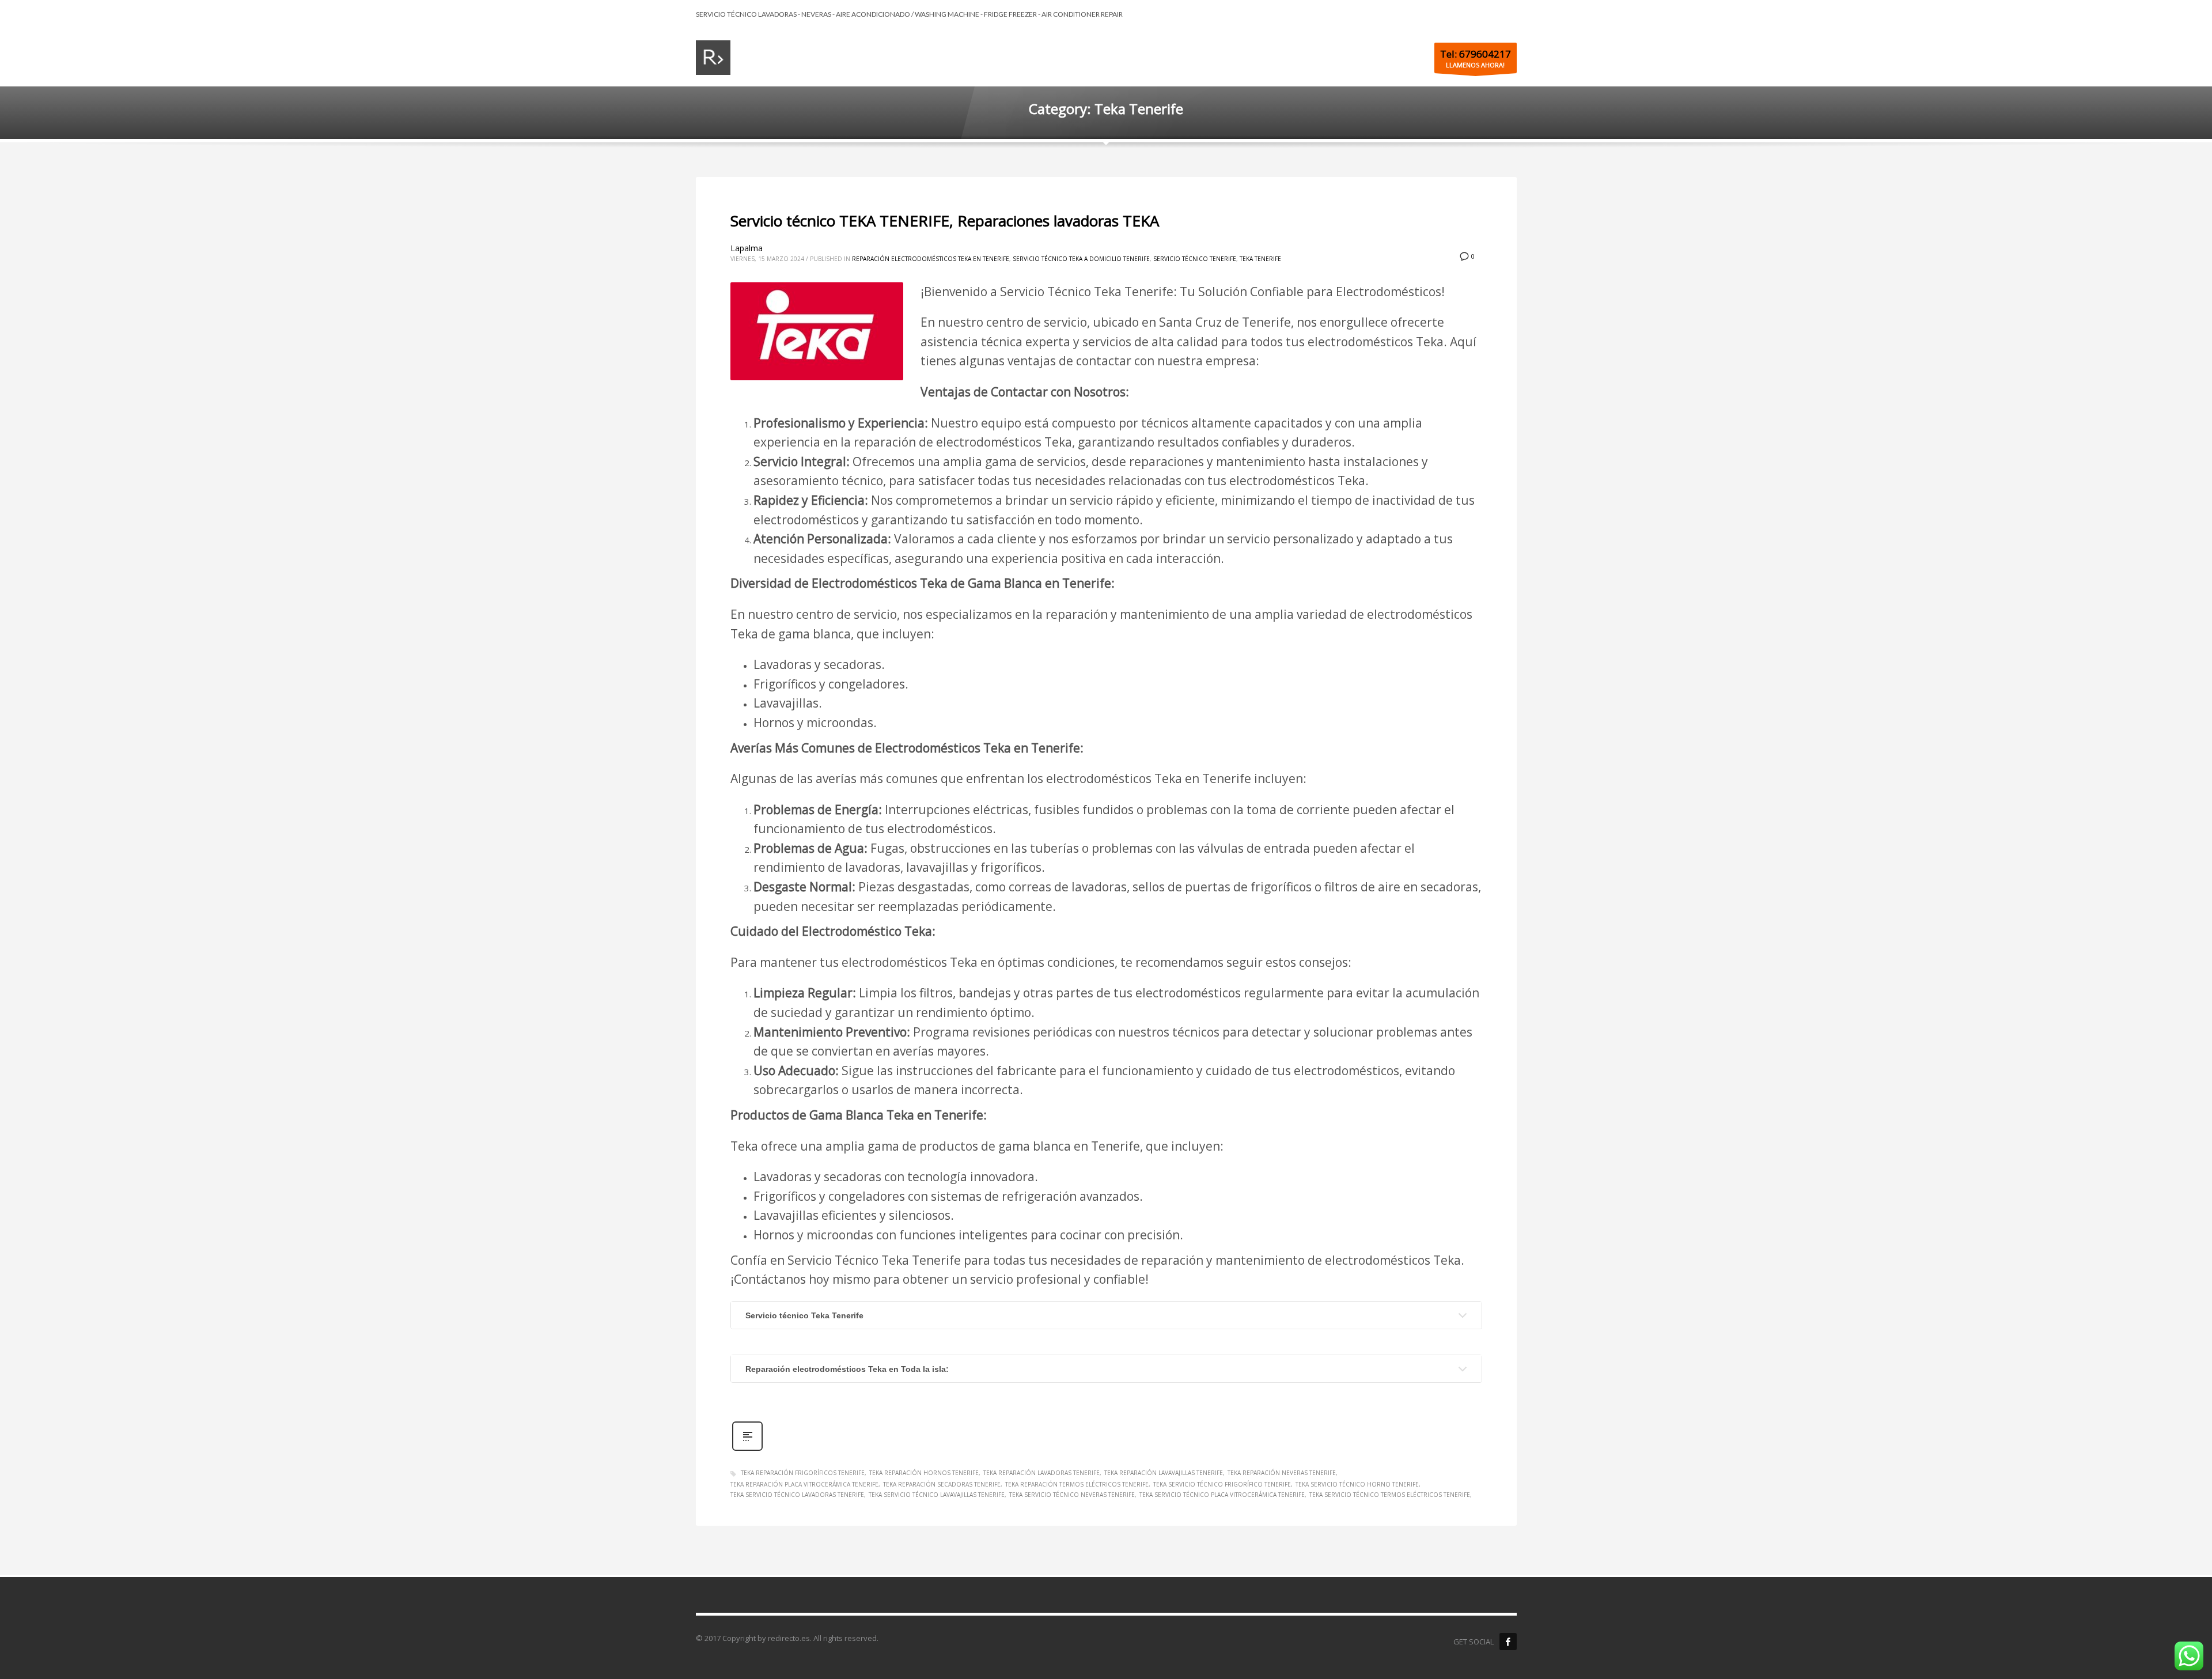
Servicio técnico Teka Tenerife (804, 1315)
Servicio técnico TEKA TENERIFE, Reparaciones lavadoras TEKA (945, 221)
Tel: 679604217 (1476, 54)
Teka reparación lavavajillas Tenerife (1164, 1473)
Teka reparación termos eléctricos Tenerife (1077, 1484)
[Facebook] (1508, 1642)
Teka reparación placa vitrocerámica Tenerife (804, 1484)
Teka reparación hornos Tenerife (924, 1473)
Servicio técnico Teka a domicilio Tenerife (1081, 259)
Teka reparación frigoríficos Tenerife (803, 1473)
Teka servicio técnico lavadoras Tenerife (797, 1495)
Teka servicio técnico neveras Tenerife (1072, 1495)
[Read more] (747, 1449)
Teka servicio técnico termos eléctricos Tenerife (1390, 1495)
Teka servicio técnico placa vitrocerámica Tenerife (1222, 1495)
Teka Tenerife (1260, 259)
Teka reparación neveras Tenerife (1282, 1473)
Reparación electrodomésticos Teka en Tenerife (931, 259)
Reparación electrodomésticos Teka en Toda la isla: (847, 1369)
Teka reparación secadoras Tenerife (942, 1484)
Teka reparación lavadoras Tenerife (1041, 1473)
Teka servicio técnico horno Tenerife (1357, 1484)
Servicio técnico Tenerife (1195, 259)
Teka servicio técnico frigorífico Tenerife (1222, 1484)
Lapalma (747, 248)
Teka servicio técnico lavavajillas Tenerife (937, 1495)
